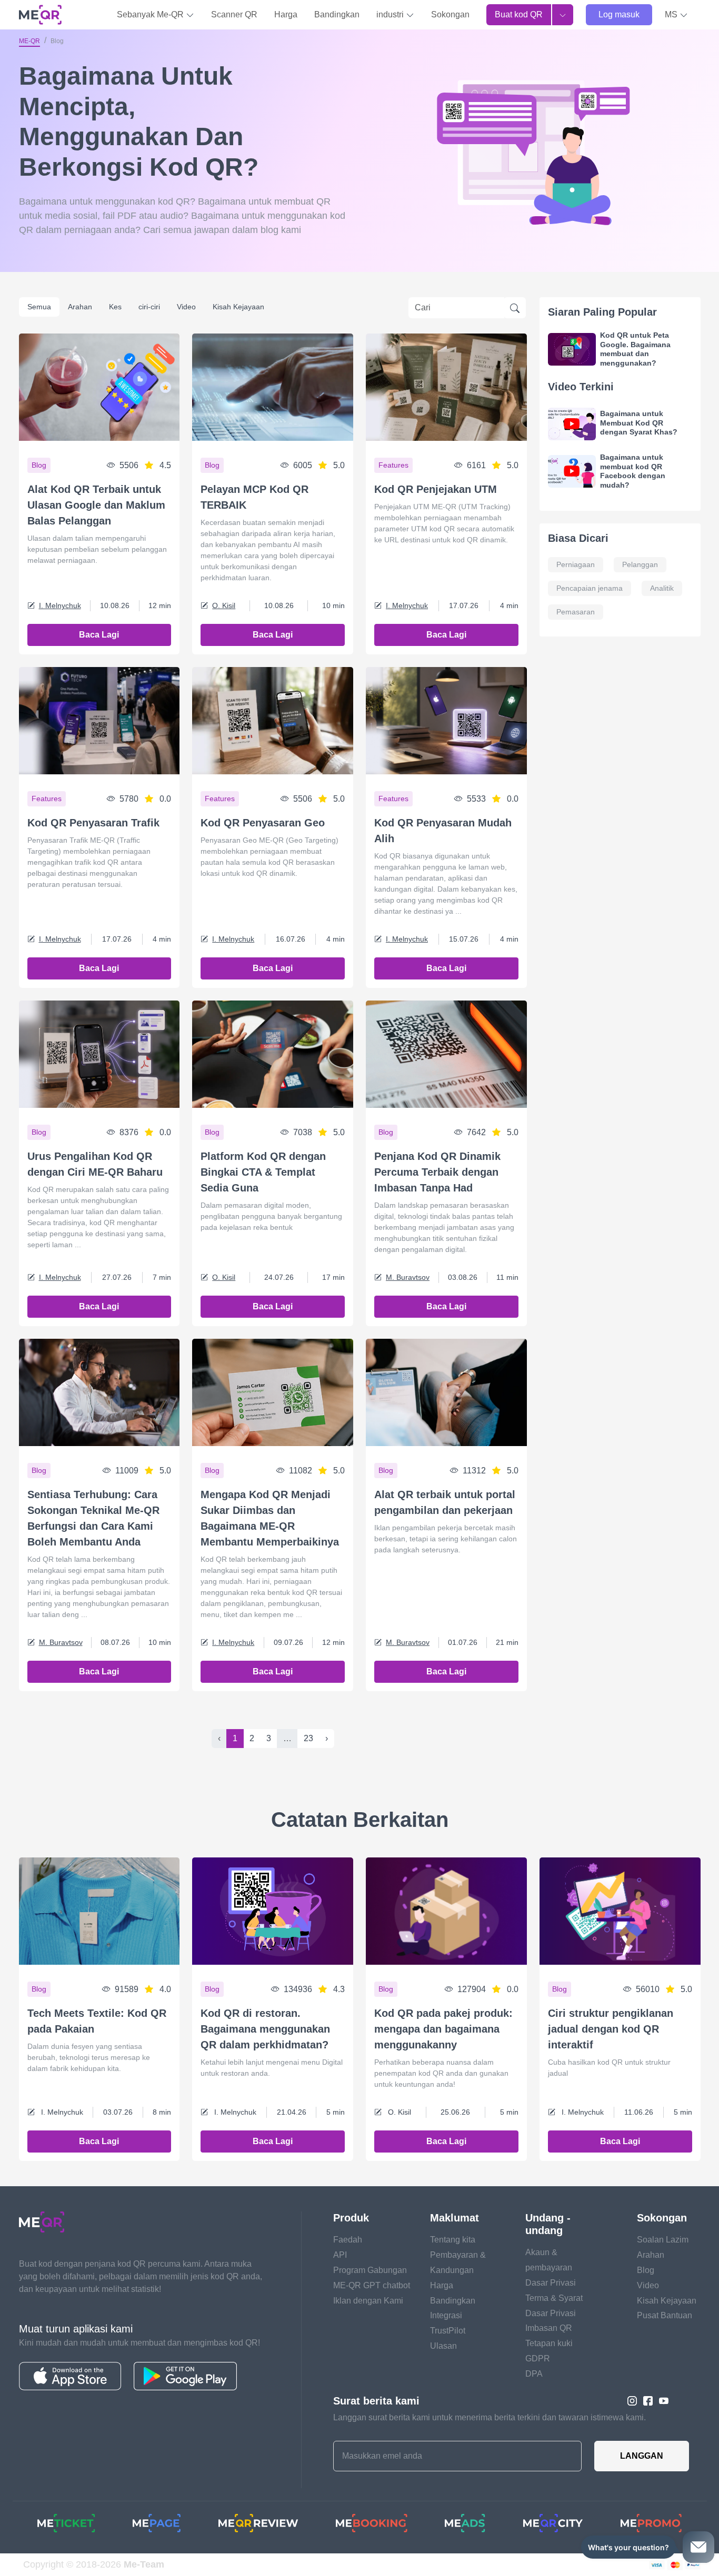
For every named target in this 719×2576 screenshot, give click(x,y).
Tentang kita (453, 2240)
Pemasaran (576, 612)
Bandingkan (337, 14)
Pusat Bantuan (665, 2315)
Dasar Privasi (551, 2283)
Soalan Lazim (663, 2240)
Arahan (80, 307)
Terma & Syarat (554, 2298)
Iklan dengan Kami (368, 2301)
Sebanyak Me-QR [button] (151, 14)
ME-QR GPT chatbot (372, 2285)
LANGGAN (642, 2456)
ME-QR (29, 41)
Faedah (348, 2240)
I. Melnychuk (60, 605)
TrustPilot (448, 2331)
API (340, 2255)
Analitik (662, 588)
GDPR (538, 2358)
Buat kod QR (519, 14)
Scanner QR (234, 14)
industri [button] (391, 14)
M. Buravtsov (408, 1277)
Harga (286, 14)
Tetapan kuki (549, 2343)
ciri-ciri (149, 307)
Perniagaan (576, 564)
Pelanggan (640, 564)
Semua (39, 307)
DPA (534, 2374)
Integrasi (446, 2315)
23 (308, 1738)
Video (186, 307)
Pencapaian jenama (590, 588)
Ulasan (443, 2346)
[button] (676, 15)
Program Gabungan (370, 2270)
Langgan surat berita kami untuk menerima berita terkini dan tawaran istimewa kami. (490, 2417)
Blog (646, 2270)
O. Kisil (224, 605)
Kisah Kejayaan (238, 307)
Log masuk (619, 14)
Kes (115, 307)
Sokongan (450, 14)
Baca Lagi (99, 635)
